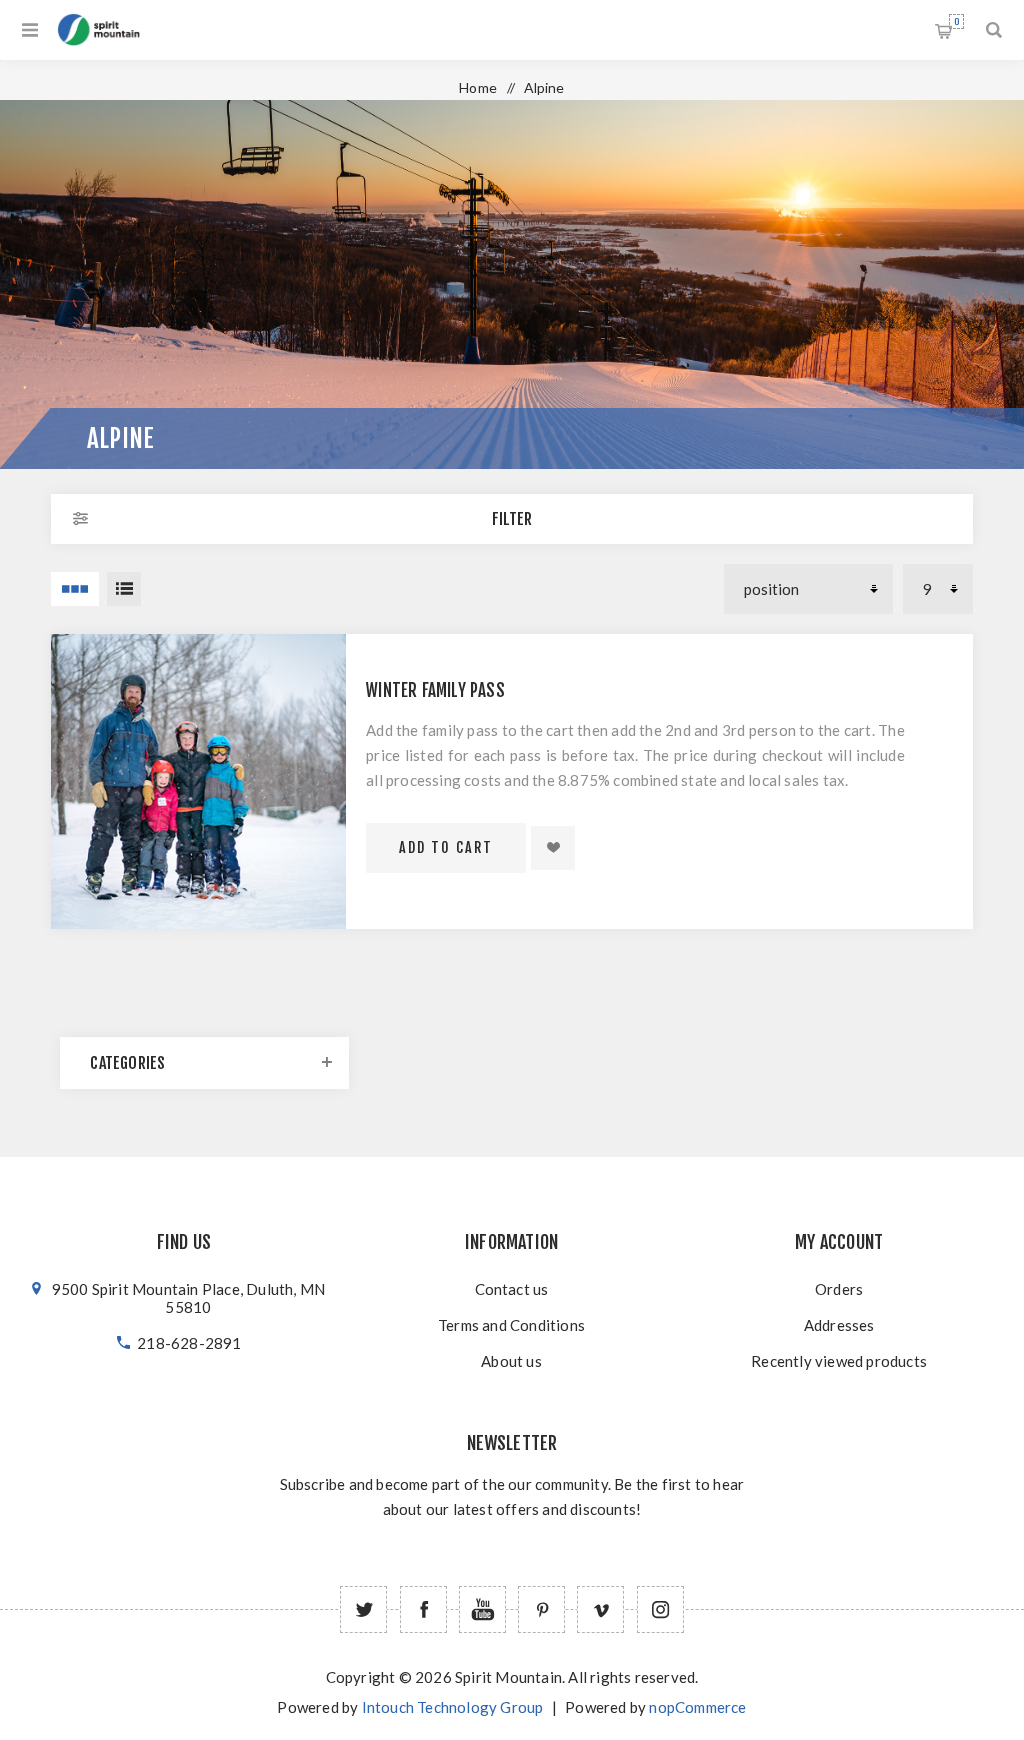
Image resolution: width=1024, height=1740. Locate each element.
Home (478, 87)
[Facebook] (423, 1609)
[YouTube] (482, 1609)
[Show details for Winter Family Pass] (198, 781)
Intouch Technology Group (453, 1707)
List (124, 589)
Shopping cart (956, 21)
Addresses (839, 1325)
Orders (839, 1289)
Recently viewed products (839, 1361)
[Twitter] (363, 1609)
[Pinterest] (541, 1609)
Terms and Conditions (511, 1325)
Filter (512, 519)
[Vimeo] (600, 1609)
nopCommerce (697, 1707)
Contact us (512, 1289)
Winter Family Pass (435, 690)
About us (511, 1361)
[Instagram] (660, 1609)
